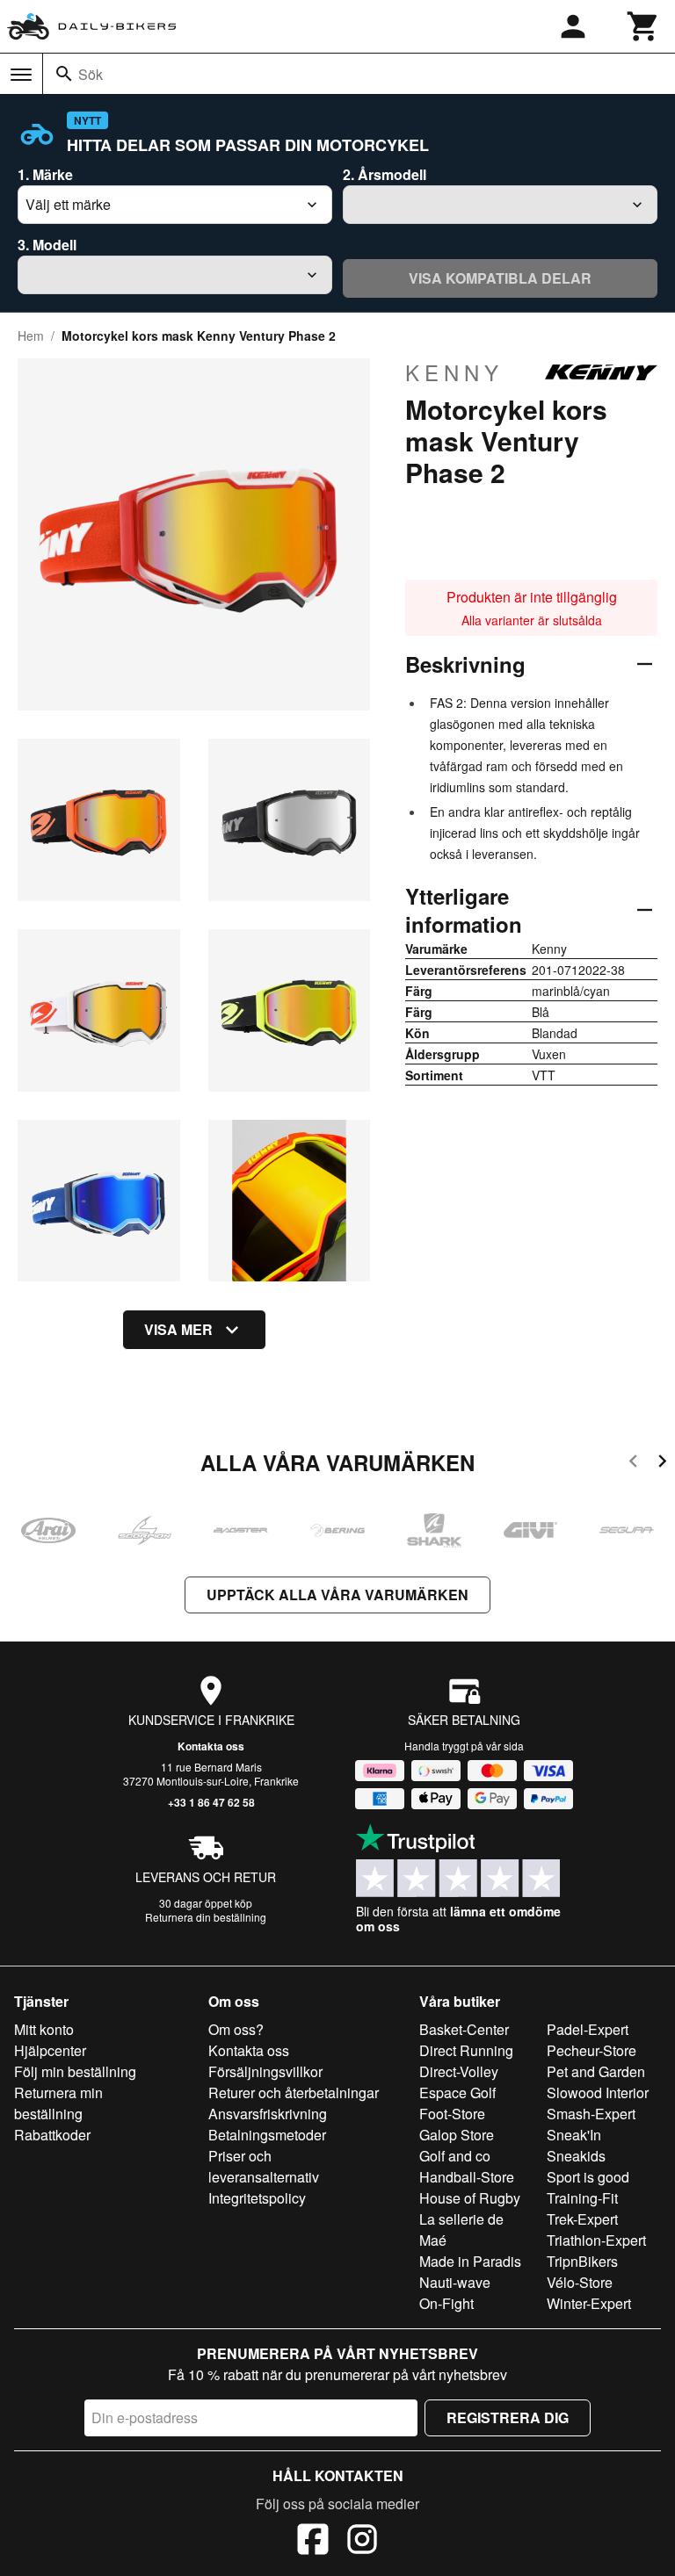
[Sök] (64, 74)
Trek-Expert (582, 2219)
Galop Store (457, 2135)
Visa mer (178, 1329)
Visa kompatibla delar (500, 278)
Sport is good (588, 2177)
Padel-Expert (588, 2029)
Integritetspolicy (257, 2198)
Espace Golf (457, 2093)
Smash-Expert (591, 2114)
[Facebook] (313, 2542)
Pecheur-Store (592, 2050)
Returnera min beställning (58, 2103)
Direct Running (466, 2050)
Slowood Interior (598, 2093)
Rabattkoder (52, 2135)
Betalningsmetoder (267, 2135)
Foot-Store (452, 2114)
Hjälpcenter (50, 2050)
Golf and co (455, 2156)
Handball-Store (467, 2177)
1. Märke (45, 174)
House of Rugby (470, 2198)
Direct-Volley (459, 2071)
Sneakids (576, 2156)
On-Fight (446, 2303)
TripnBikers (582, 2261)
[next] (662, 1464)
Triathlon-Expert (596, 2240)
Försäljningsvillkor (265, 2071)
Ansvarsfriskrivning (268, 2114)
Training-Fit (582, 2198)
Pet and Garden (596, 2071)
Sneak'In (574, 2135)
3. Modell (47, 245)
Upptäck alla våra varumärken (337, 1595)
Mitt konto (44, 2029)
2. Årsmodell (385, 174)
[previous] (633, 1464)
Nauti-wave (455, 2282)
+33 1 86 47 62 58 (211, 1802)
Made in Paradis (470, 2261)
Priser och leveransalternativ (264, 2166)
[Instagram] (362, 2542)
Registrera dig (508, 2417)
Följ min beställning (75, 2071)
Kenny (454, 372)
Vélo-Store (580, 2282)
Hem (31, 336)
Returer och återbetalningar (294, 2093)
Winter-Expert (589, 2303)
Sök (91, 74)
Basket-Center (464, 2029)
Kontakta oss (211, 1746)
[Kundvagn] (643, 26)
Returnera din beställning (206, 1917)
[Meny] (21, 75)
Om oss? (236, 2029)
